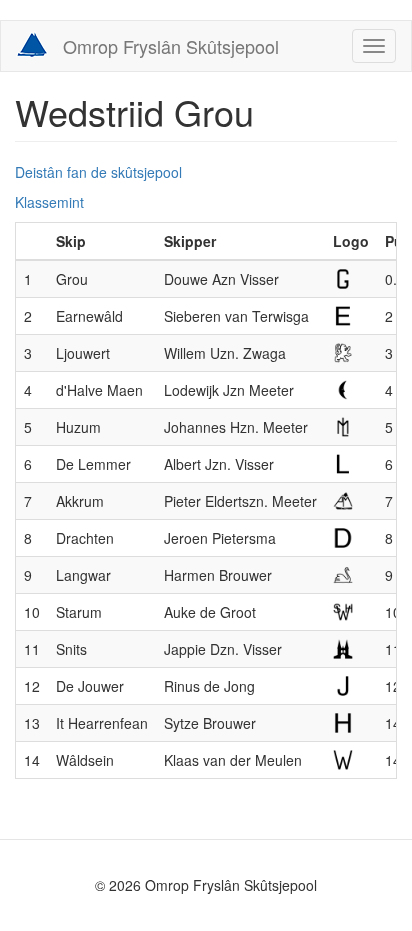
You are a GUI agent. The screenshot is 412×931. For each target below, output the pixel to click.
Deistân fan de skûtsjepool (98, 172)
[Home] (32, 45)
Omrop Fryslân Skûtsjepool (171, 46)
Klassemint (49, 202)
